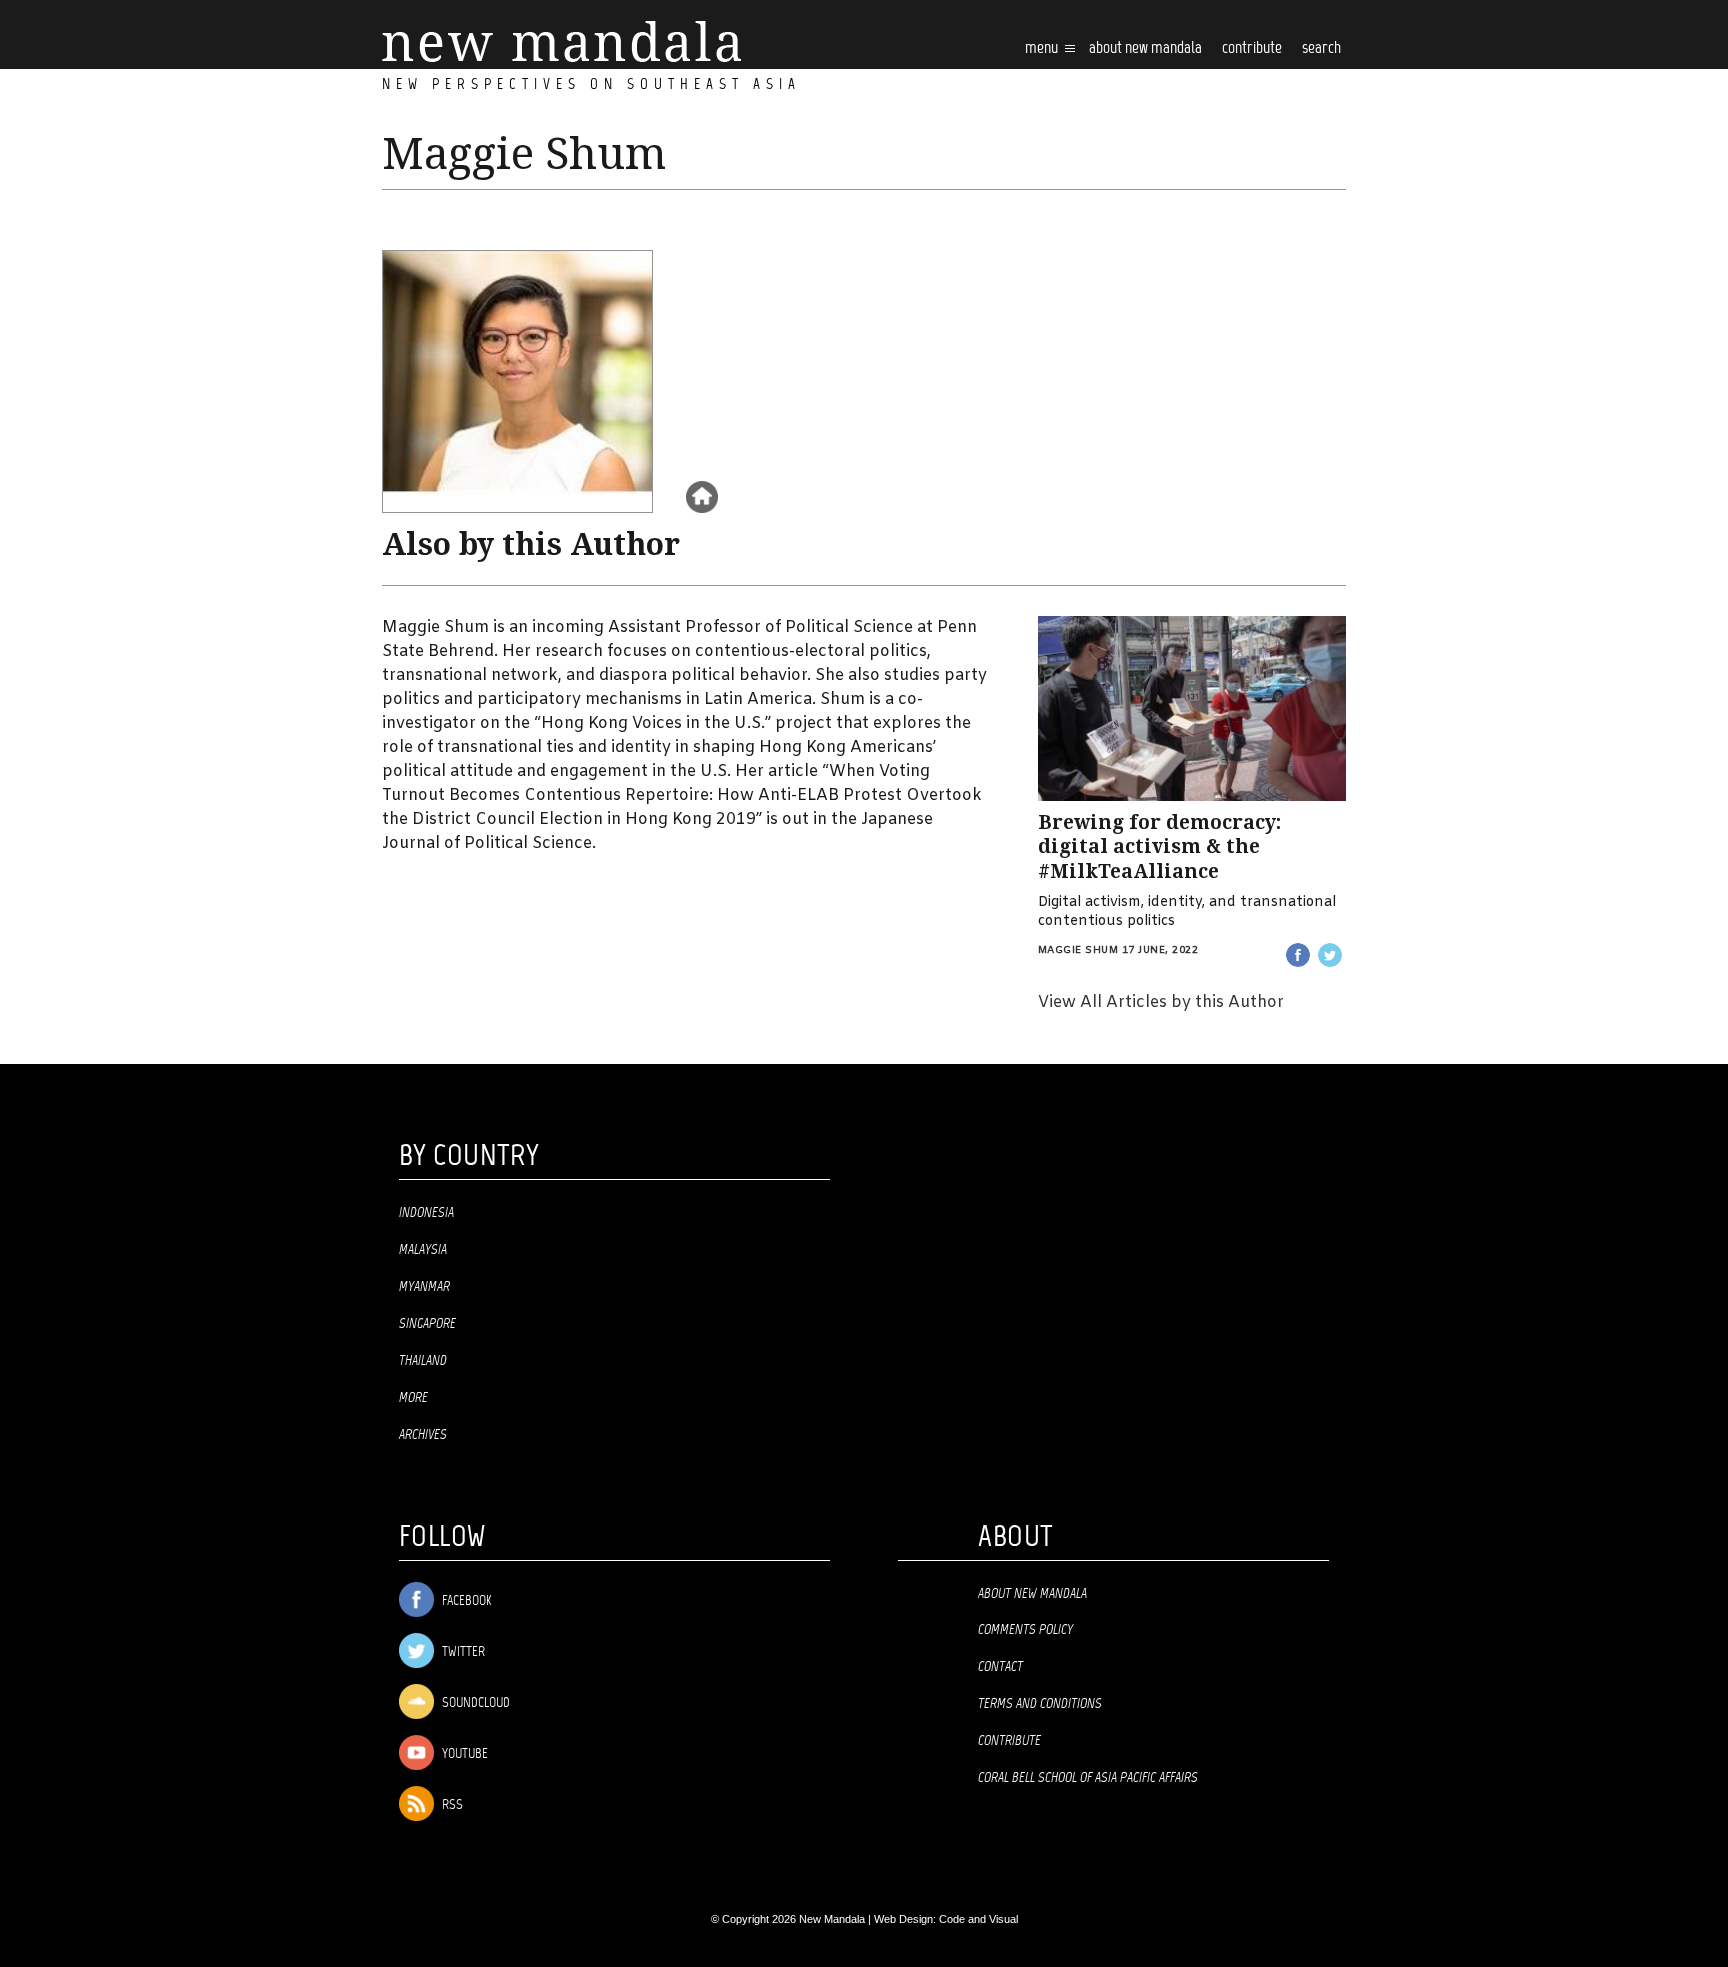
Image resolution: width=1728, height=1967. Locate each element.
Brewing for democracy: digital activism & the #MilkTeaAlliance (1159, 847)
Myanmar (424, 1287)
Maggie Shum (1078, 950)
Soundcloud (474, 1703)
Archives (423, 1435)
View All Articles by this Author (1161, 1002)
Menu (1043, 48)
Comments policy (1025, 1630)
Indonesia (426, 1213)
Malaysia (423, 1250)
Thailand (423, 1361)
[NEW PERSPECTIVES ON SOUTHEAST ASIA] (561, 41)
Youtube (463, 1754)
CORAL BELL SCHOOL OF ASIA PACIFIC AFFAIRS (1088, 1778)
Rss (451, 1805)
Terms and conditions (1040, 1704)
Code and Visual (978, 1919)
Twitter (462, 1652)
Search (1321, 48)
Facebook (465, 1601)
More (413, 1398)
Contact (1000, 1667)
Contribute (1009, 1741)
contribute (1252, 48)
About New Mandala (1145, 48)
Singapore (427, 1324)
